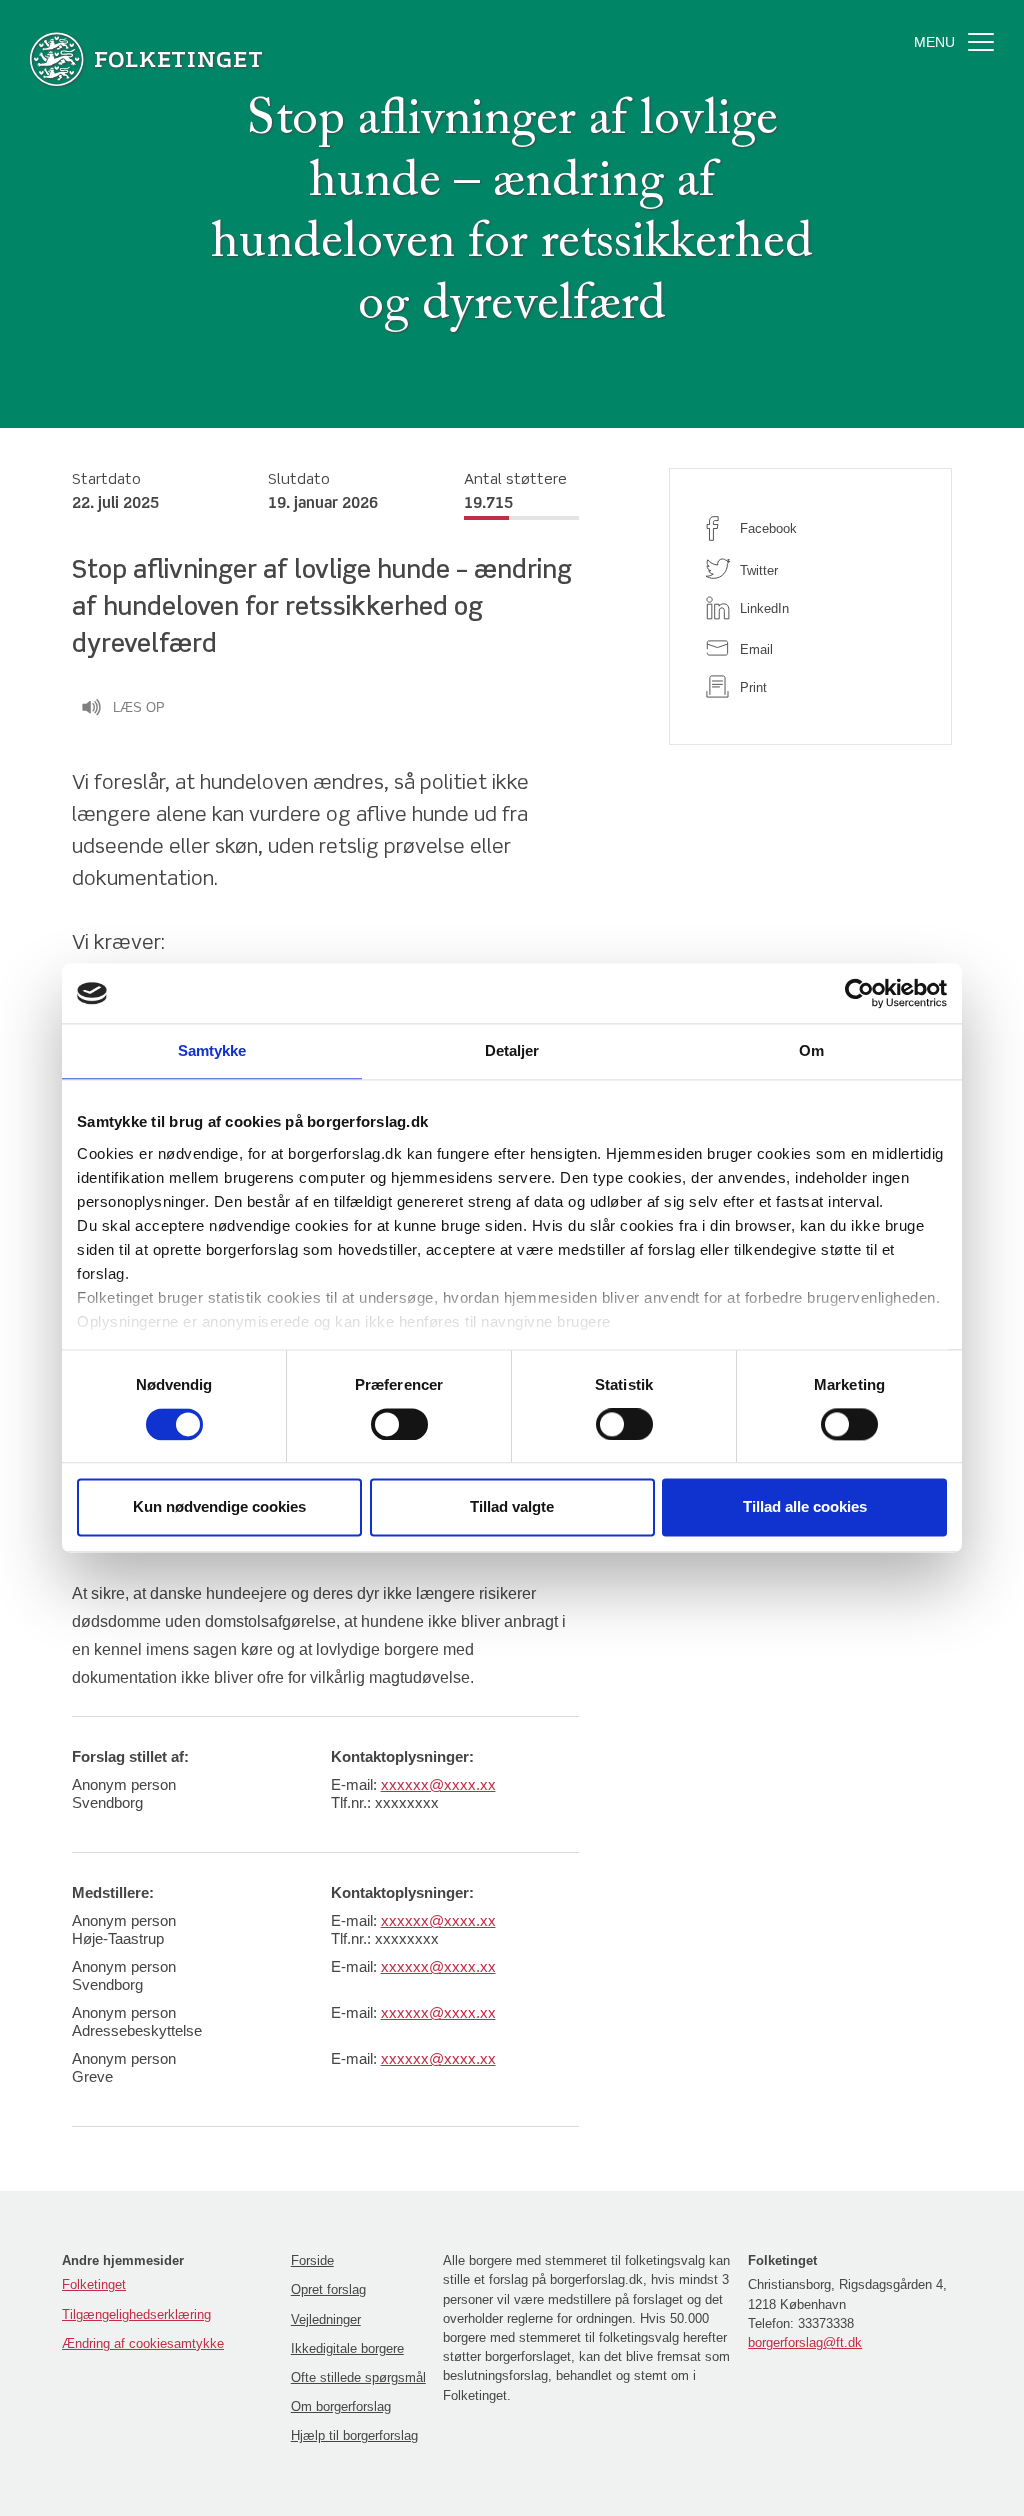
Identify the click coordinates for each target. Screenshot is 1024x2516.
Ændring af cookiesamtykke (143, 2343)
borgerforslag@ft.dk (805, 2342)
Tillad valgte (512, 1507)
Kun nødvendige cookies (219, 1507)
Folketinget (94, 2284)
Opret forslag (328, 2289)
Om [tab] (811, 1050)
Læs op (139, 707)
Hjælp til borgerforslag (354, 2435)
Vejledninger (326, 2319)
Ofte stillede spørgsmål (358, 2377)
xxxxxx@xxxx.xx (438, 1784)
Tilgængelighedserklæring (136, 2314)
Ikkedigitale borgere (347, 2348)
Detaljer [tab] (512, 1050)
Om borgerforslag (341, 2406)
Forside (312, 2260)
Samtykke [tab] (212, 1050)
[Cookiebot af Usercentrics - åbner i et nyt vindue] (859, 993)
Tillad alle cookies (805, 1507)
